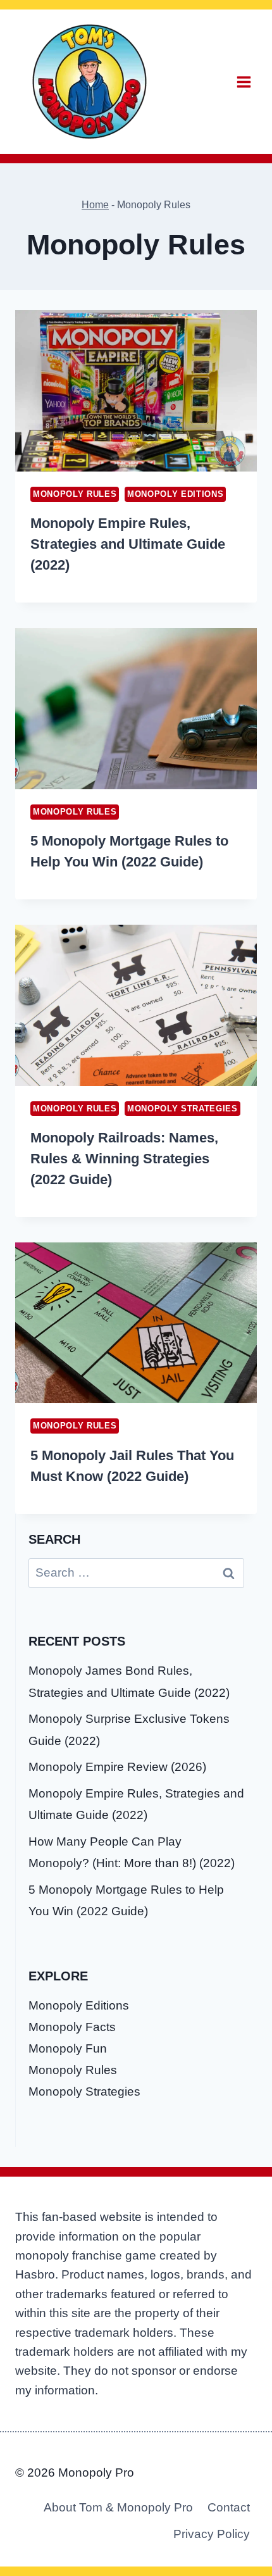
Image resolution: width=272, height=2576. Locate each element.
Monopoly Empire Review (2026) (117, 1767)
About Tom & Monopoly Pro (118, 2507)
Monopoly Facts (72, 2027)
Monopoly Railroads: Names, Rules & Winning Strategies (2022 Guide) (124, 1159)
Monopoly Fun (68, 2048)
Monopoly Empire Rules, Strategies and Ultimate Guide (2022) (128, 544)
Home (95, 204)
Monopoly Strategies (182, 1109)
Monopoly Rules (75, 494)
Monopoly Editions (175, 494)
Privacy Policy (212, 2534)
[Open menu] (244, 82)
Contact (229, 2507)
